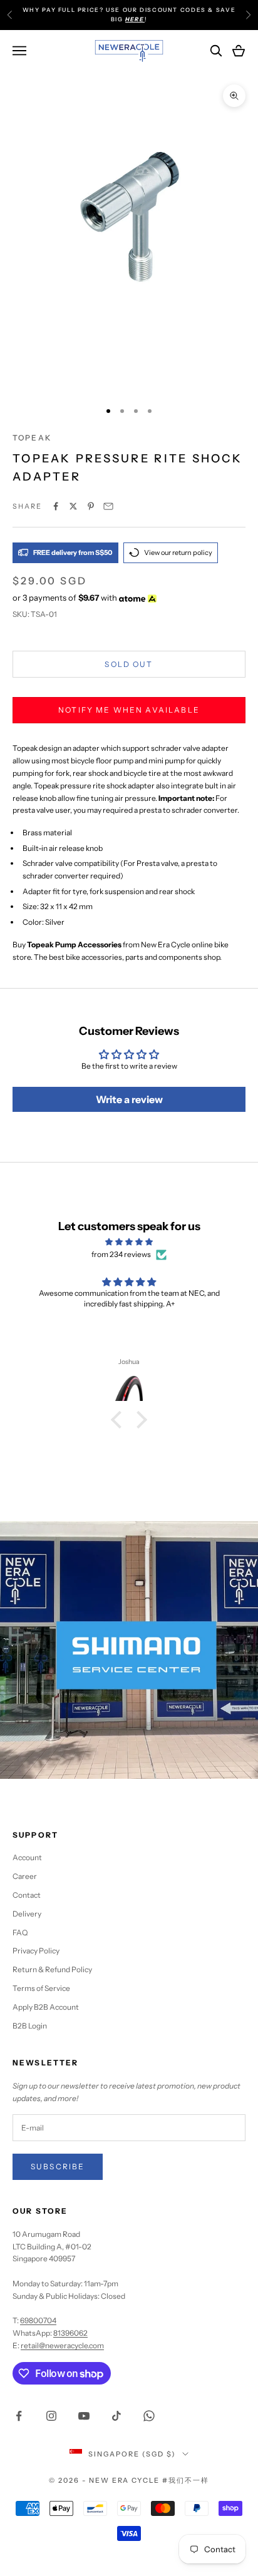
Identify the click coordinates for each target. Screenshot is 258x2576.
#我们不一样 (186, 2480)
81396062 (70, 2333)
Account (27, 1857)
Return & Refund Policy (52, 1969)
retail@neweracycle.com (62, 2345)
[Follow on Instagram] (51, 2416)
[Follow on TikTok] (116, 2416)
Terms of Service (41, 1988)
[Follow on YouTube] (84, 2416)
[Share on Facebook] (56, 506)
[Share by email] (108, 506)
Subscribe (58, 2166)
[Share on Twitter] (73, 506)
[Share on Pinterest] (91, 506)
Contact (27, 1895)
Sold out (129, 664)
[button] (120, 1420)
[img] (129, 1242)
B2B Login (30, 2026)
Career (25, 1876)
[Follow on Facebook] (19, 2416)
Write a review (129, 1099)
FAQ (20, 1932)
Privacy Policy (36, 1951)
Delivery (27, 1914)
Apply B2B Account (46, 2007)
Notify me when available (129, 710)
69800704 (38, 2320)
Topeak (32, 438)
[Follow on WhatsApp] (149, 2416)
